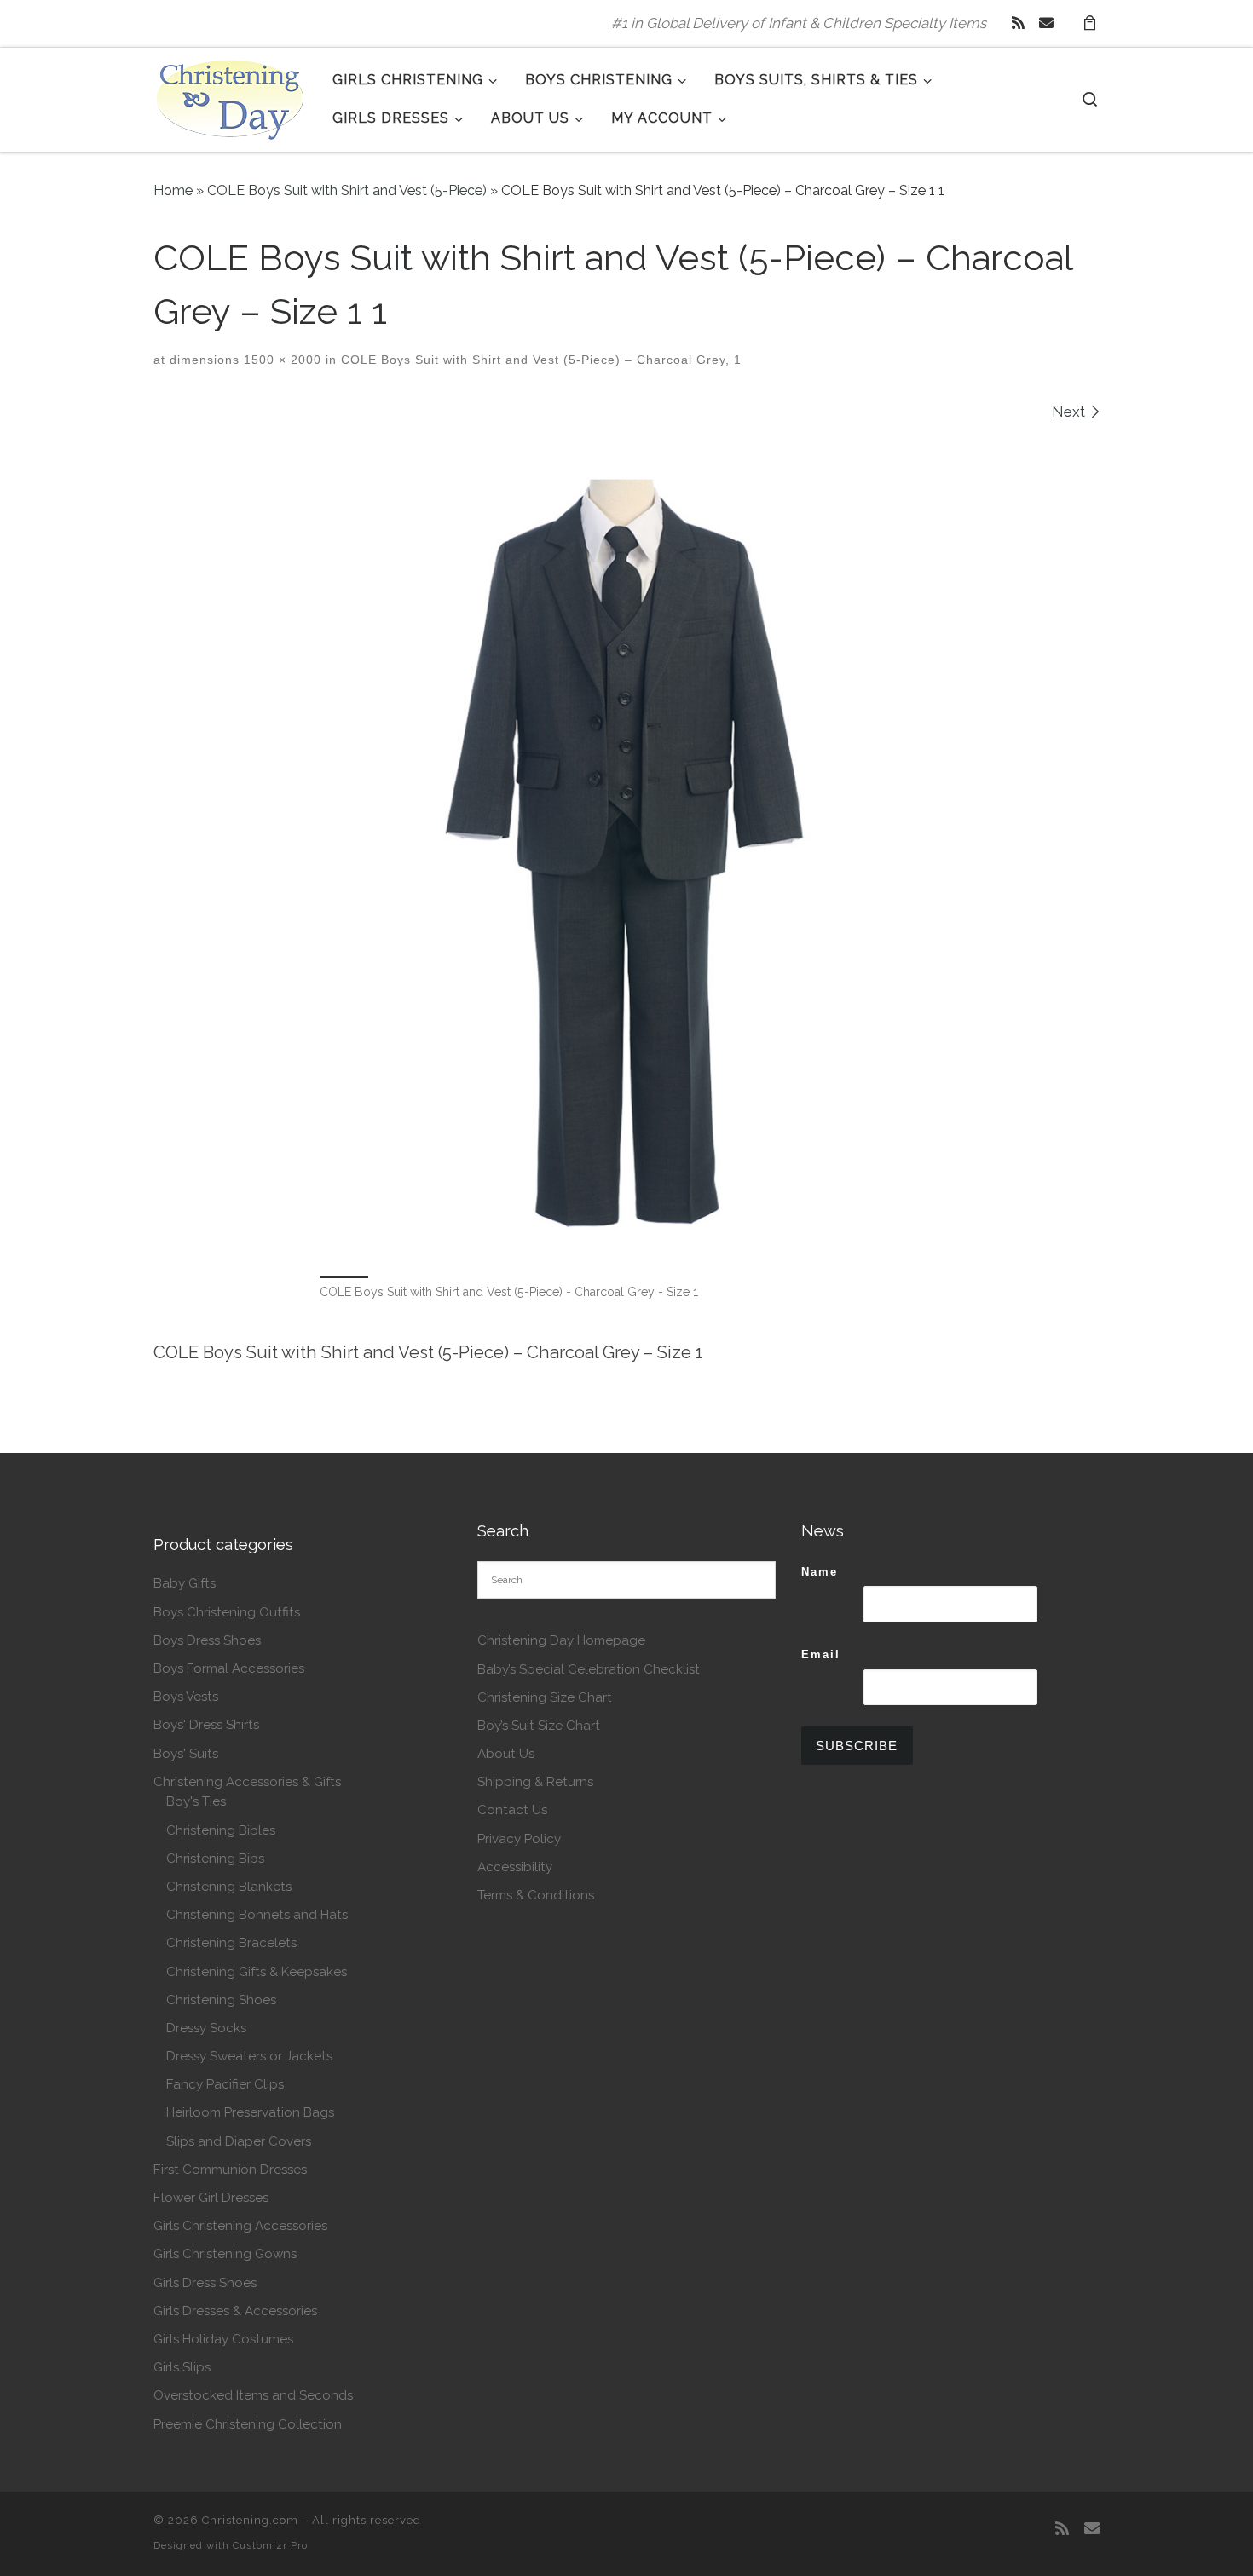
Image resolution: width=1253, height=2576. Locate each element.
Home (173, 190)
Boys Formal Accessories (229, 1668)
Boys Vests (186, 1697)
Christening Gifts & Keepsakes (257, 1972)
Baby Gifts (185, 1583)
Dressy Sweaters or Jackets (249, 2056)
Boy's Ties (196, 1801)
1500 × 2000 (280, 360)
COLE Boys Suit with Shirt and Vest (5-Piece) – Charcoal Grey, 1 (539, 360)
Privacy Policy (519, 1839)
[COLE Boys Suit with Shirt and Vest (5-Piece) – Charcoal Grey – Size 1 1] (626, 846)
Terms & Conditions (536, 1895)
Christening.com (250, 2520)
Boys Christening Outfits (227, 1612)
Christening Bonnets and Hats (257, 1915)
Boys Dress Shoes (207, 1640)
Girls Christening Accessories (240, 2226)
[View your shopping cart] (1089, 23)
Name (820, 1572)
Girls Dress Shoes (205, 2283)
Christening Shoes (221, 2000)
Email (821, 1654)
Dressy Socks (206, 2028)
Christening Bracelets (231, 1943)
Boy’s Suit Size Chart (539, 1726)
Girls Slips (182, 2367)
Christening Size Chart (545, 1697)
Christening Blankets (229, 1887)
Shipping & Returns (535, 1782)
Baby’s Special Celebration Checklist (589, 1669)
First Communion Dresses (230, 2170)
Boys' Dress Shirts (206, 1725)
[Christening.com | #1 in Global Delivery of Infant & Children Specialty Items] (230, 96)
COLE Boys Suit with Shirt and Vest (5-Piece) (347, 190)
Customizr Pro (270, 2545)
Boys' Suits (186, 1754)
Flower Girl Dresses (211, 2198)
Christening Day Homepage (561, 1640)
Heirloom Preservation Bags (250, 2112)
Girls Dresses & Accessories (235, 2311)
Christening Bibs (215, 1859)
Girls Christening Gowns (225, 2254)
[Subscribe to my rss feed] (1018, 23)
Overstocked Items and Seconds (253, 2395)
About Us (506, 1754)
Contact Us (512, 1810)
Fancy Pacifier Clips (225, 2084)
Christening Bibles (221, 1830)
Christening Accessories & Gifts (247, 1782)
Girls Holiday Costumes (223, 2339)
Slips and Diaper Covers (239, 2141)
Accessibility (515, 1867)
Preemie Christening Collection (248, 2424)
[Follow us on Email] (1046, 23)
